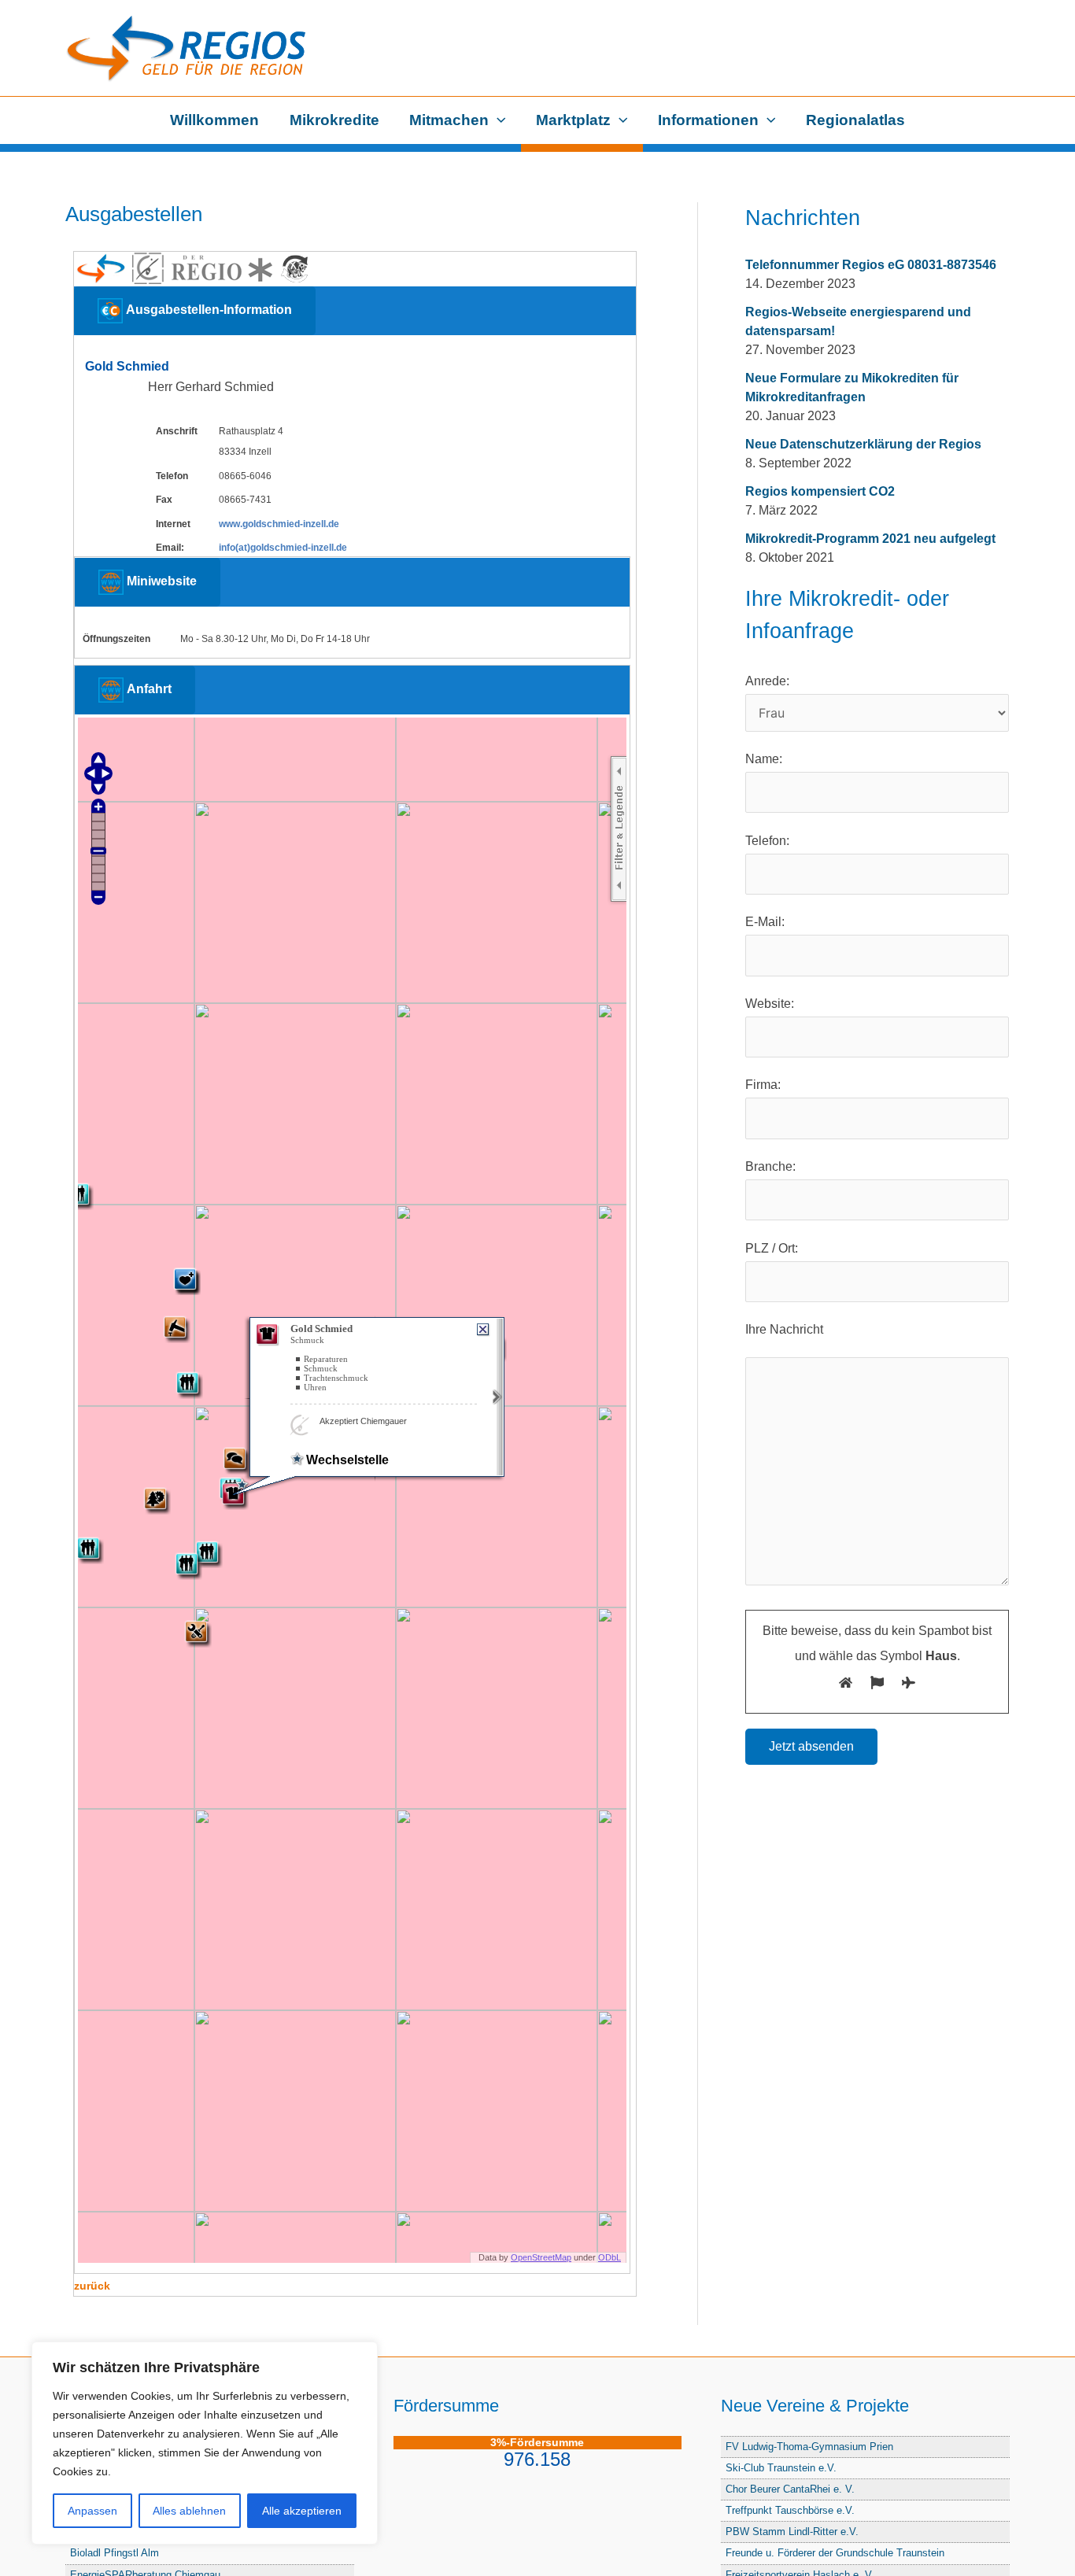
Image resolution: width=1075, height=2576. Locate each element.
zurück (92, 2286)
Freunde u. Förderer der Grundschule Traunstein (835, 2553)
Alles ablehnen (189, 2511)
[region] (205, 2443)
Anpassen (92, 2511)
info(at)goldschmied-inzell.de (283, 548)
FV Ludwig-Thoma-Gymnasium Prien (809, 2447)
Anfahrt (148, 689)
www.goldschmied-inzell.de (279, 524)
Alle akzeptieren (302, 2511)
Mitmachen (449, 120)
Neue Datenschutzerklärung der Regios (863, 444)
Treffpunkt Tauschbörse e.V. (790, 2510)
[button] (497, 120)
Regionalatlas (855, 120)
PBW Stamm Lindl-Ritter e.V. (792, 2532)
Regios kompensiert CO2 (820, 491)
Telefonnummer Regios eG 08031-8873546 (871, 265)
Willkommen (214, 120)
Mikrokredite (334, 120)
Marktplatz (573, 120)
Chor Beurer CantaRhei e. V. (790, 2489)
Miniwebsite (160, 582)
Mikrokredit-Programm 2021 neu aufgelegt (870, 539)
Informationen (708, 120)
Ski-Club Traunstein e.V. (781, 2468)
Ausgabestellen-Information (207, 310)
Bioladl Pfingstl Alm (115, 2553)
